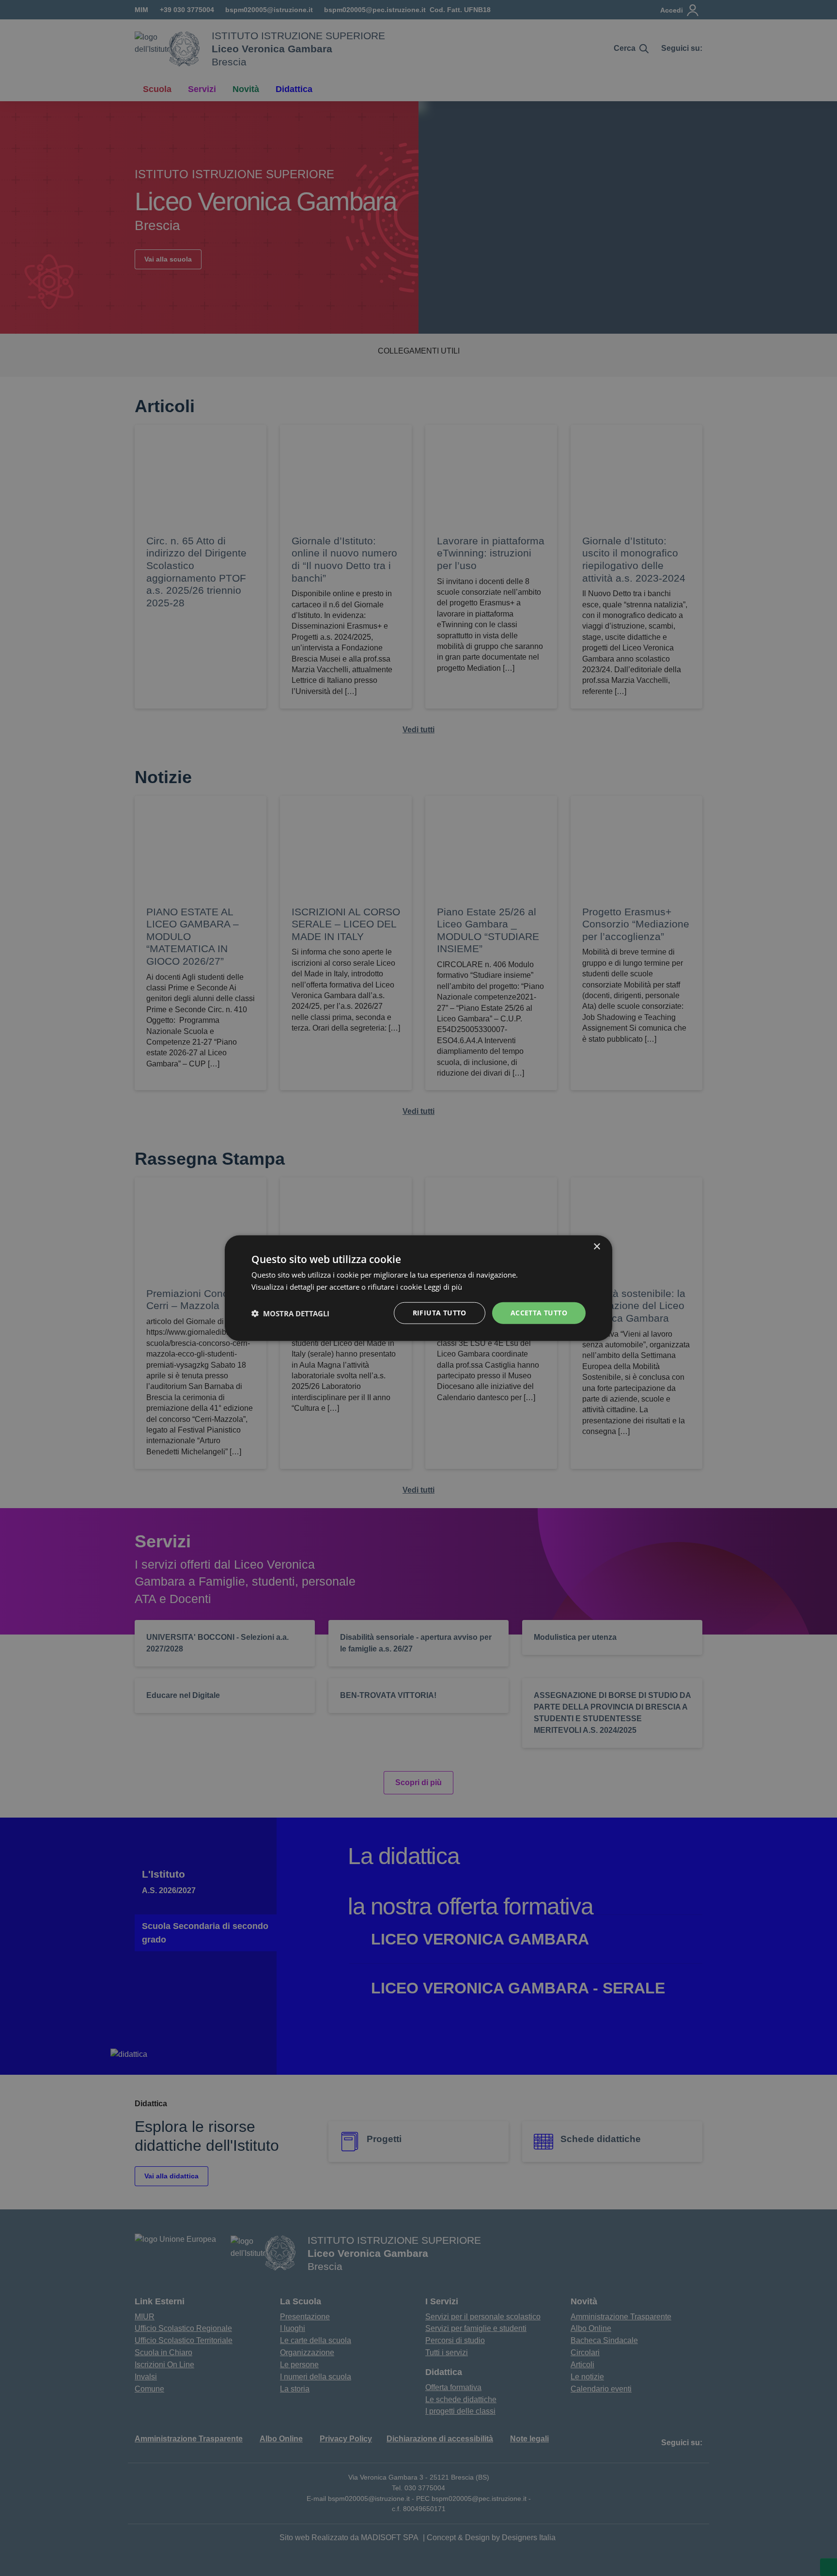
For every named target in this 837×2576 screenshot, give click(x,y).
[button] (290, 1313)
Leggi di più (444, 1286)
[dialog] (418, 1288)
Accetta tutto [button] (539, 1313)
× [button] (597, 1246)
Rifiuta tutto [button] (440, 1313)
